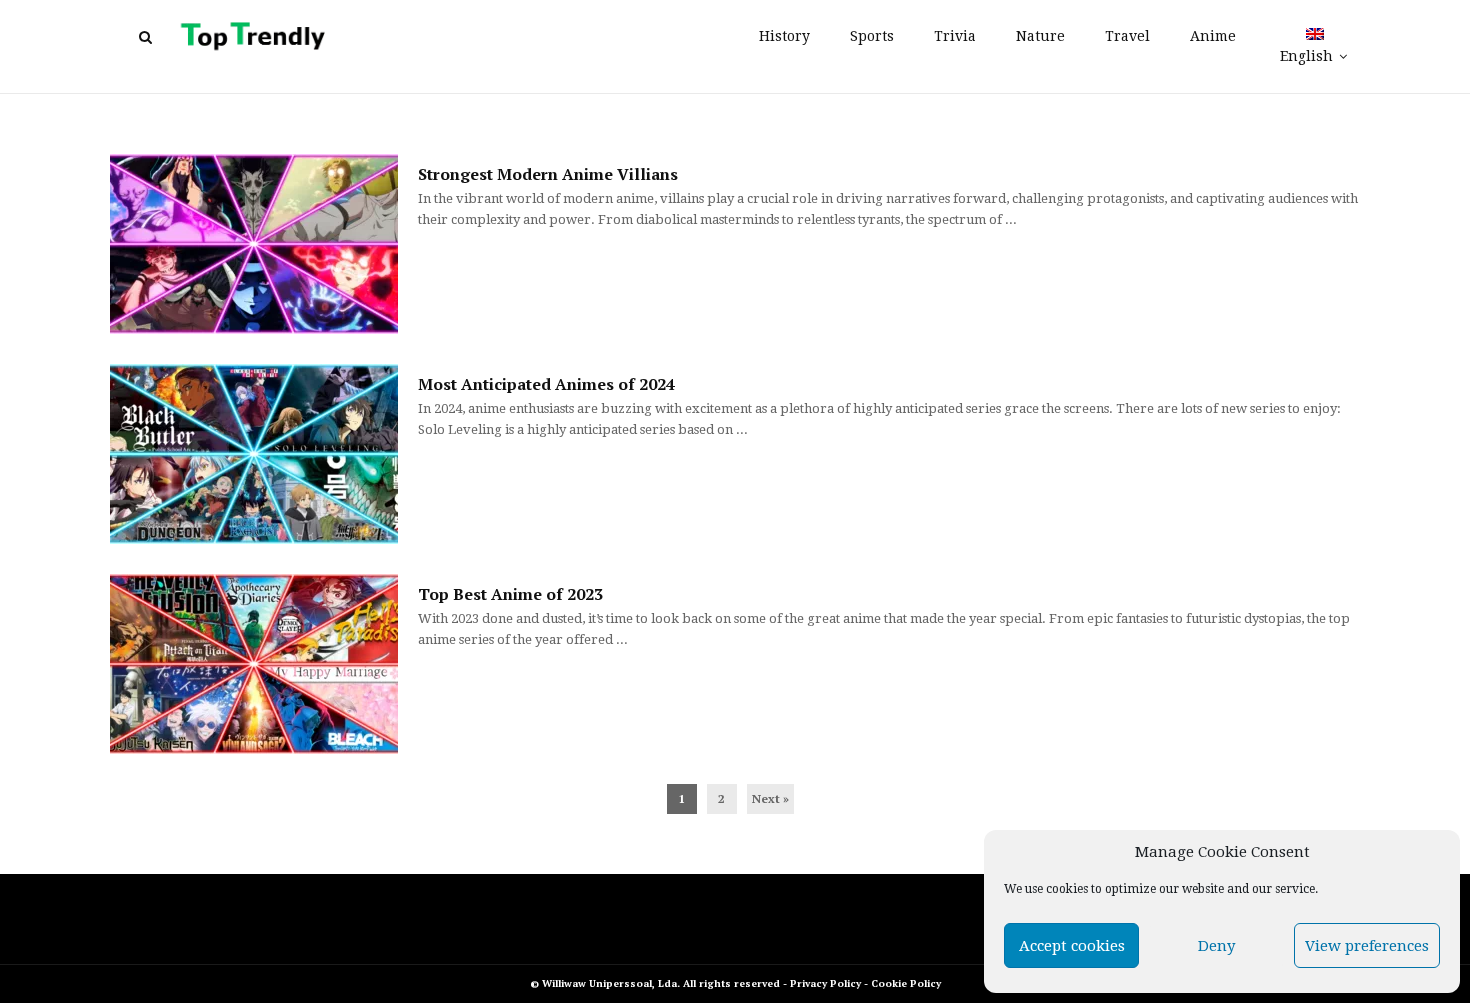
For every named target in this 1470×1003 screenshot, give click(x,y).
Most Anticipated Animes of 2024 (546, 384)
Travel (1127, 36)
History (784, 36)
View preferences (1367, 946)
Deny (1216, 946)
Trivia (955, 36)
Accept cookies (1072, 946)
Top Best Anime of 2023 (510, 594)
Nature (1040, 36)
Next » (770, 798)
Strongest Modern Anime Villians (548, 174)
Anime (1213, 36)
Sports (872, 36)
